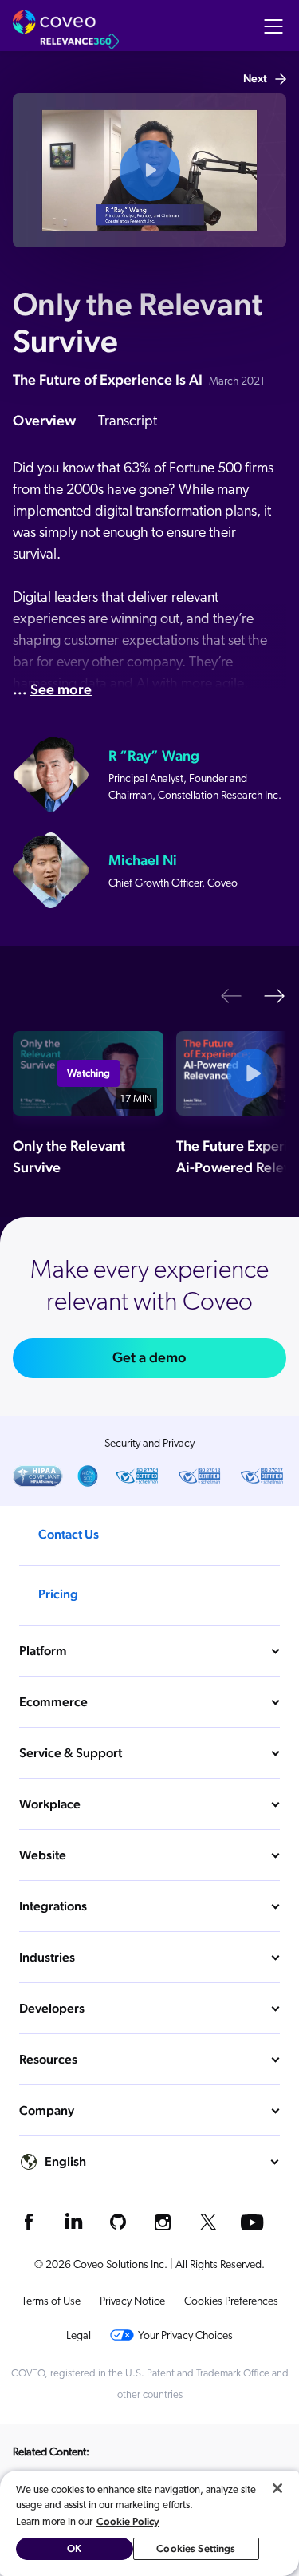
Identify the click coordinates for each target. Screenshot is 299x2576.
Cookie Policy (128, 2521)
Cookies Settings (196, 2548)
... (52, 689)
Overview (44, 420)
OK (74, 2548)
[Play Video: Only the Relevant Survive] (149, 170)
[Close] (277, 2488)
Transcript (128, 422)
